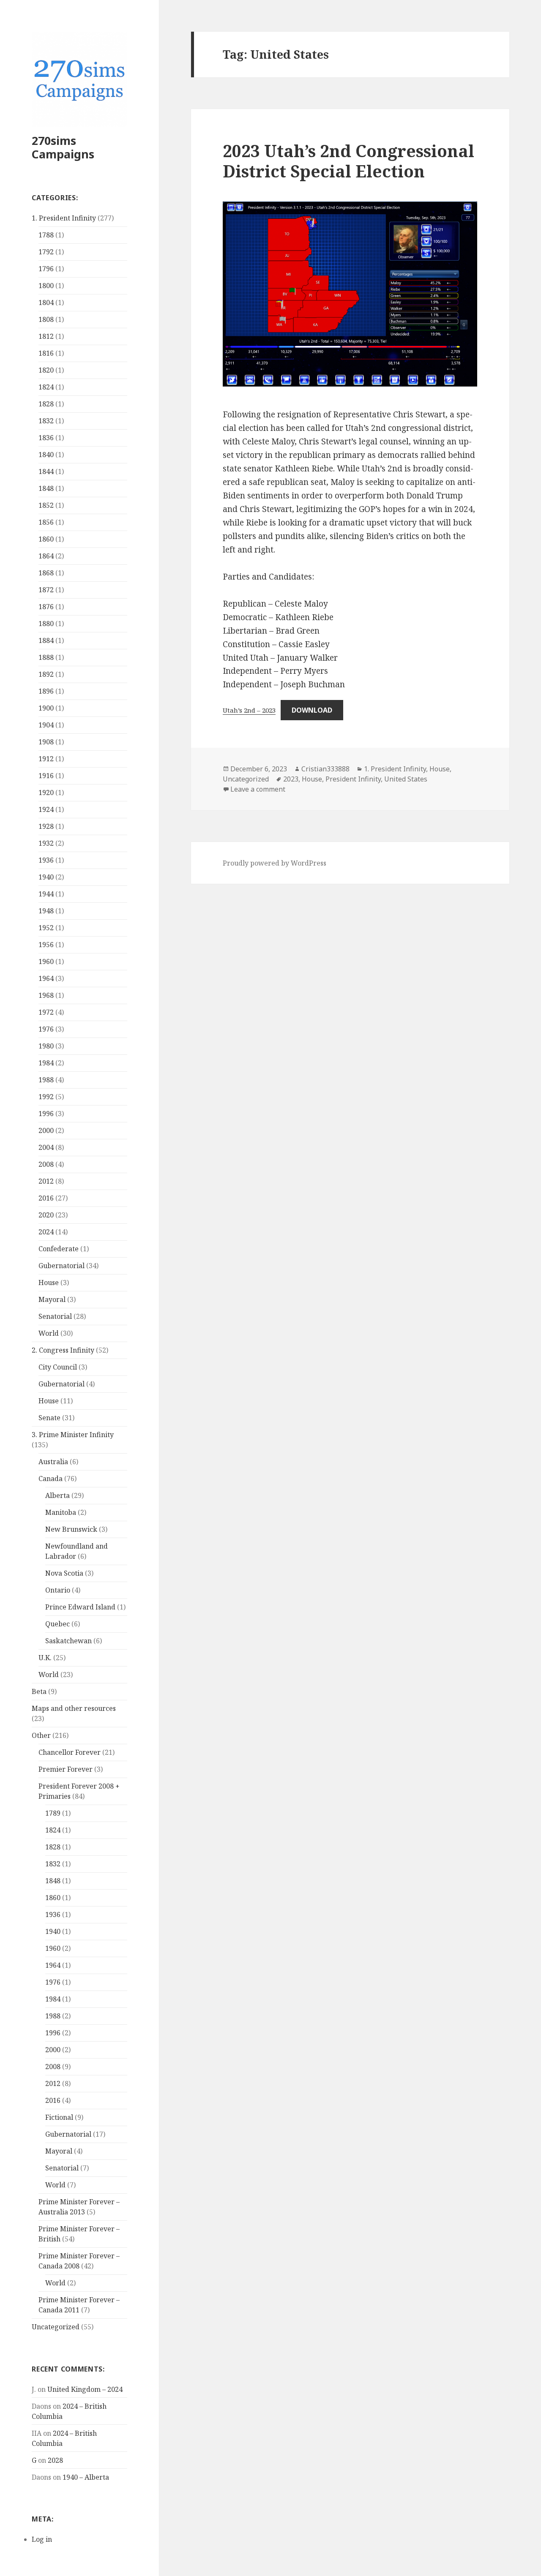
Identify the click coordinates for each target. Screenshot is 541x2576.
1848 (46, 488)
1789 (53, 1813)
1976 (46, 1029)
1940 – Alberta (86, 2477)
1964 (46, 978)
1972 (46, 1012)
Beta (39, 1691)
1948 (46, 911)
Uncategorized (56, 2327)
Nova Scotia (64, 1573)
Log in (42, 2539)
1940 (46, 877)
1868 (46, 573)
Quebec (57, 1624)
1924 (46, 809)
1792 (46, 252)
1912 (46, 759)
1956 (46, 945)
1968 (46, 995)
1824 (46, 387)
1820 (46, 370)
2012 (46, 1181)
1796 (46, 269)
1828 (46, 404)
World (49, 1333)
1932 (46, 843)
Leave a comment (258, 789)
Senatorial (55, 1316)
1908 (46, 742)
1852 (46, 505)
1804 (46, 302)
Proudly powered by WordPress (275, 863)
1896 (46, 691)
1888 (46, 657)
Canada (51, 1479)
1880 (46, 624)
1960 (46, 961)
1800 (46, 286)
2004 (46, 1147)
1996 (46, 1114)
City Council (58, 1367)
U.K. (45, 1658)
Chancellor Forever (70, 1752)
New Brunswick (71, 1529)
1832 (46, 421)
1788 (46, 235)
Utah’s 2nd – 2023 (249, 710)
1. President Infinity (64, 218)
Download (312, 710)
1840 (46, 455)
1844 (46, 471)
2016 (46, 1198)
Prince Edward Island (80, 1607)
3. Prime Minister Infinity (73, 1435)
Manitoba (61, 1512)
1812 (46, 336)
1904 (46, 725)
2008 (46, 1164)
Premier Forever (66, 1769)
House (49, 1283)
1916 (46, 776)
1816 (46, 353)
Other (41, 1735)
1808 (46, 319)
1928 (46, 826)
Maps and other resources (74, 1708)
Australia (53, 1462)
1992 (46, 1097)
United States (406, 779)
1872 (46, 590)
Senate (49, 1418)
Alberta (57, 1495)
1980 (46, 1046)
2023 (291, 779)
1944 (46, 894)
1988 (46, 1080)
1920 (46, 792)
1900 (46, 708)
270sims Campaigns (63, 147)
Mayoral (52, 1299)
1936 (46, 860)
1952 (46, 928)
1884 (46, 640)
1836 (46, 438)
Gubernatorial (61, 1266)
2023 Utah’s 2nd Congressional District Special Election (348, 161)
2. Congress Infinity (63, 1350)
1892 (46, 674)
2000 (46, 1130)
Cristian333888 (325, 769)
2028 (55, 2460)
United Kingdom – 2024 (85, 2389)
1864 (46, 556)
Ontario (58, 1590)
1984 (46, 1063)
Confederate (59, 1249)
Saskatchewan (68, 1641)
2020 (46, 1215)
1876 (46, 607)
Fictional (59, 2117)
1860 (46, 539)
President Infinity (353, 779)
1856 (46, 522)
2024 (46, 1232)
